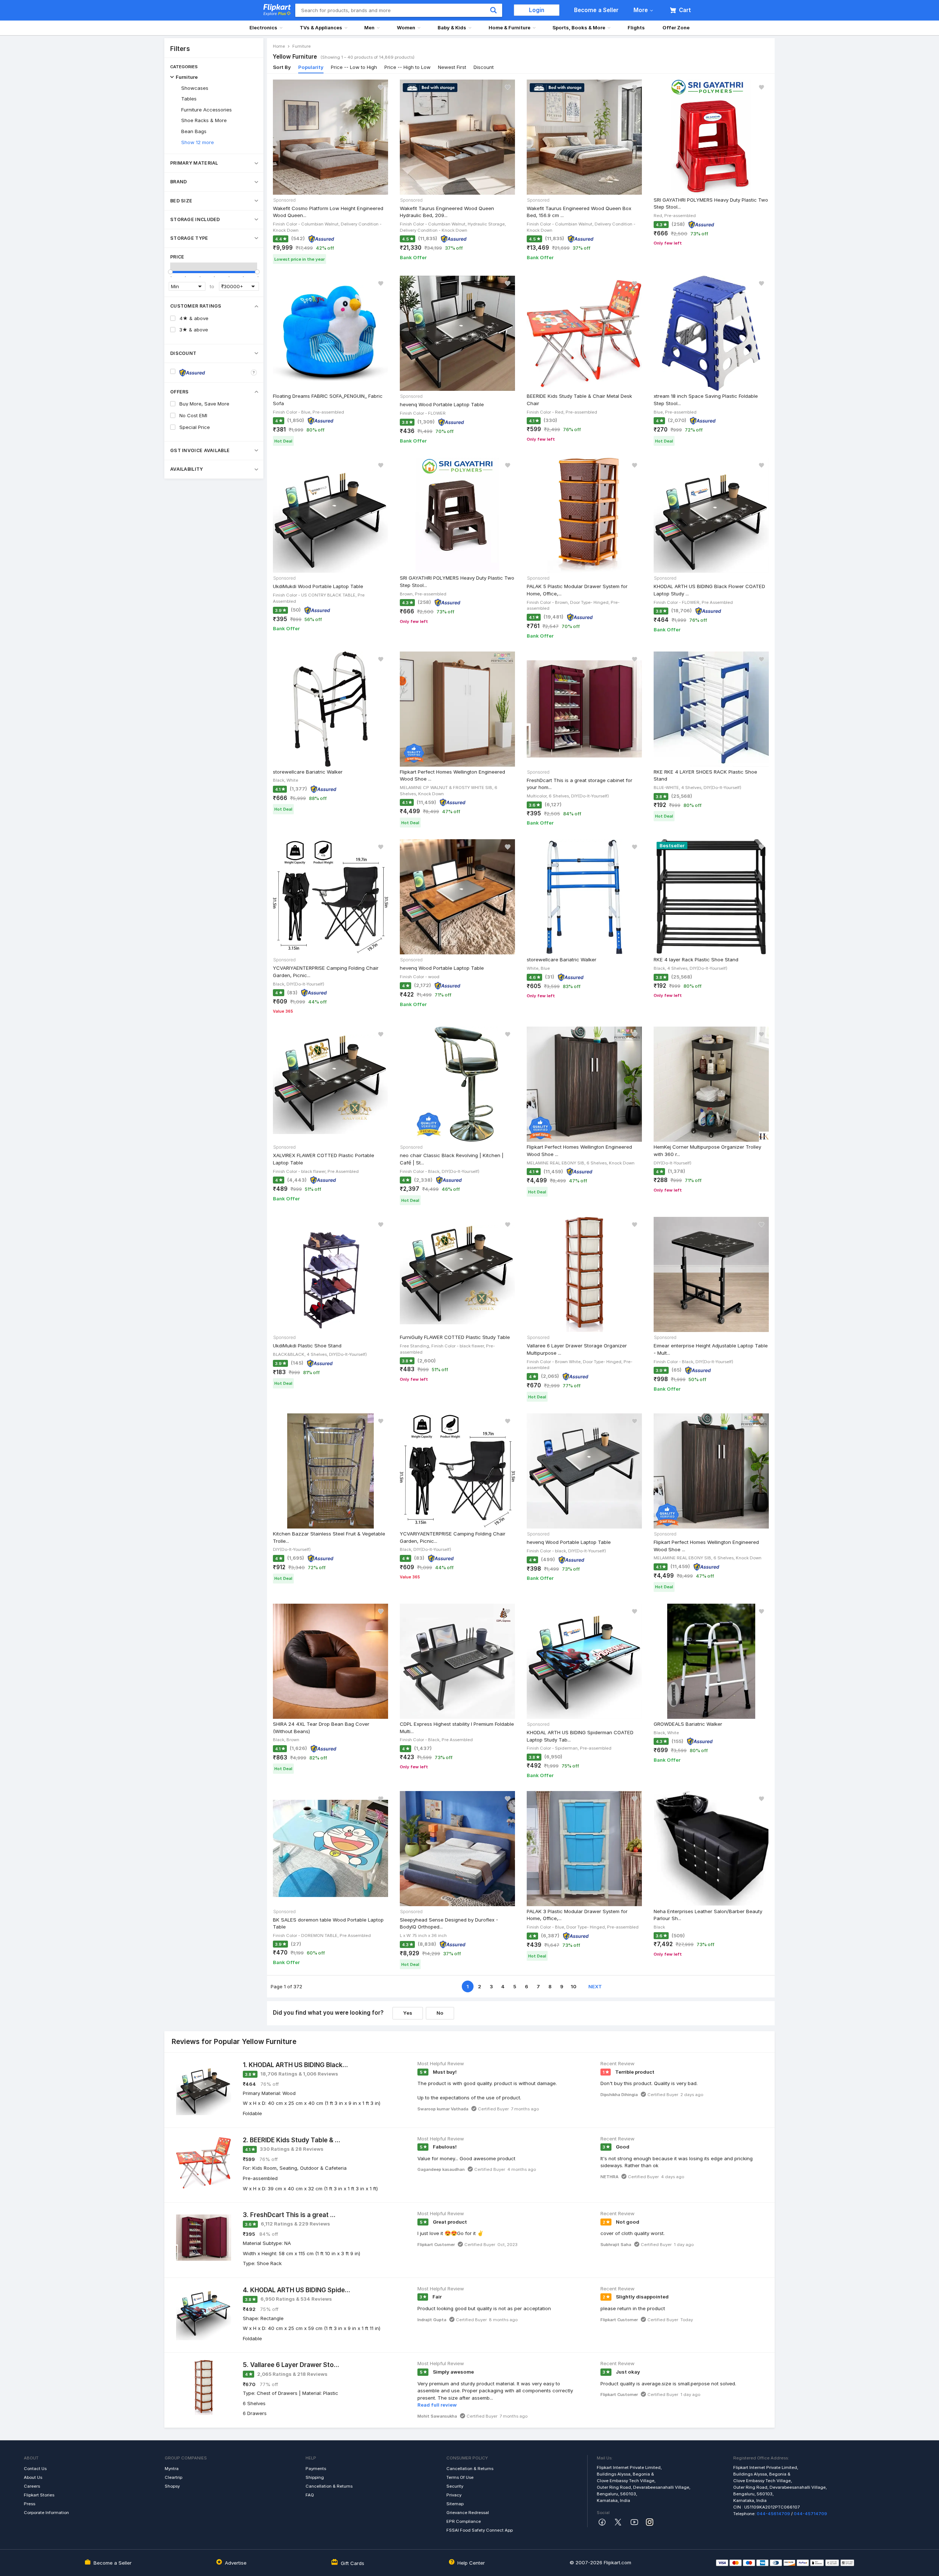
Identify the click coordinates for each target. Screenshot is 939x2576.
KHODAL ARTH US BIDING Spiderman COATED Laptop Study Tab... (580, 1736)
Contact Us (35, 2469)
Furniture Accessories (207, 110)
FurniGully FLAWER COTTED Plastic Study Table (455, 1337)
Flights (636, 27)
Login (537, 10)
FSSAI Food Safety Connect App (480, 2530)
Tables (189, 99)
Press (30, 2504)
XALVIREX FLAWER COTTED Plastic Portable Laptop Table (324, 1159)
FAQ (310, 2495)
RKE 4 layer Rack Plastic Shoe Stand (696, 959)
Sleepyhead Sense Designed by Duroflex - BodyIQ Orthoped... (449, 1923)
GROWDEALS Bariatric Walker (688, 1724)
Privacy (454, 2495)
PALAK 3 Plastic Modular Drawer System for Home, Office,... (577, 1915)
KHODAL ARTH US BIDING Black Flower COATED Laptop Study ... (709, 590)
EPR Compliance (464, 2521)
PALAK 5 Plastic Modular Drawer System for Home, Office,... (577, 590)
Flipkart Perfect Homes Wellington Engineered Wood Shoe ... (452, 775)
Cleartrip (173, 2477)
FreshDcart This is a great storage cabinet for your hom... (580, 784)
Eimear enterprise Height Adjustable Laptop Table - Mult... (711, 1349)
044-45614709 (773, 2514)
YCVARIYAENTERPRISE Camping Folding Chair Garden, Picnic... (326, 972)
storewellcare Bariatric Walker (308, 772)
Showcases (195, 88)
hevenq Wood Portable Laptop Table (442, 404)
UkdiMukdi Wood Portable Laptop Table (318, 586)
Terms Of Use (460, 2477)
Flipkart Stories (39, 2495)
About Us (33, 2477)
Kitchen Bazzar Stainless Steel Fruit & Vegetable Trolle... (329, 1537)
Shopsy (172, 2486)
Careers (32, 2486)
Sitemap (455, 2504)
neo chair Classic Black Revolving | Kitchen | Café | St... (452, 1159)
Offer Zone (676, 27)
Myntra (172, 2469)
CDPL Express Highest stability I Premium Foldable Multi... (457, 1728)
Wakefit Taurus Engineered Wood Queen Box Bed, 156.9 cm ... (579, 212)
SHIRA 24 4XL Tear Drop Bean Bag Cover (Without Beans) (321, 1728)
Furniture (187, 77)
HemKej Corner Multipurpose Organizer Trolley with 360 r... (707, 1151)
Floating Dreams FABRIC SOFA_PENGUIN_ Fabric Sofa (328, 400)
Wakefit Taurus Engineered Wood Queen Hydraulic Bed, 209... (447, 212)
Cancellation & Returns (329, 2486)
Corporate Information (46, 2513)
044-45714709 (810, 2514)
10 (573, 1986)
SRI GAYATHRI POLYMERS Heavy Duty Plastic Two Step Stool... (711, 203)
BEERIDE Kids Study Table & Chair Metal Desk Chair (579, 400)
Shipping (315, 2477)
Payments (316, 2469)
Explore (275, 14)
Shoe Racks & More (204, 120)
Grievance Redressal (468, 2513)
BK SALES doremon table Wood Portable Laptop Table (328, 1923)
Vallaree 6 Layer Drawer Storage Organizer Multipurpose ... (577, 1349)
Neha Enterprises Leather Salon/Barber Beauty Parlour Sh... (708, 1915)
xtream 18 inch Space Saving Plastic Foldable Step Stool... (706, 400)
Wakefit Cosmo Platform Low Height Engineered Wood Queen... (328, 212)
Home (279, 46)
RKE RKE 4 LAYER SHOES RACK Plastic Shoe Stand (705, 775)
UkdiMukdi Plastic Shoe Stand (307, 1346)
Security (455, 2486)
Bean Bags (194, 131)
